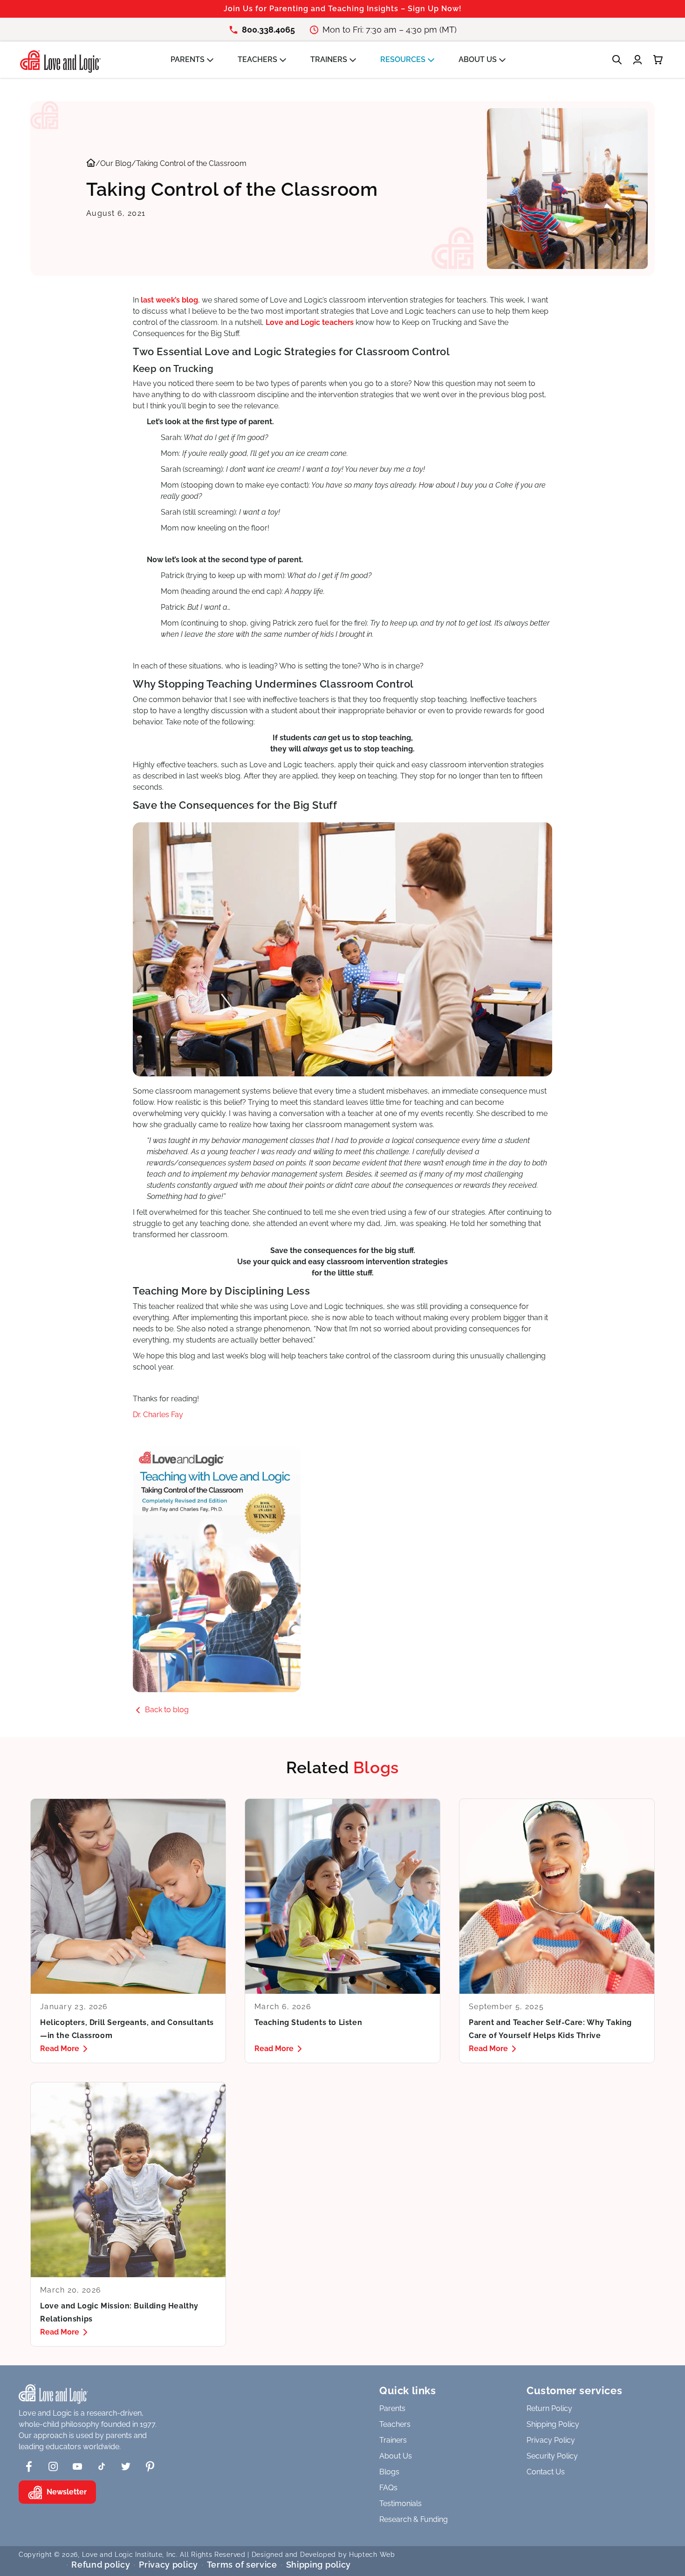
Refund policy (101, 2565)
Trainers (393, 2440)
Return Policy (549, 2408)
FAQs (388, 2488)
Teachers (395, 2424)
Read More (60, 2049)
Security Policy (552, 2456)
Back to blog (167, 1710)
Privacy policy (168, 2565)
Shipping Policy (553, 2424)
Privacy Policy (551, 2440)
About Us (396, 2456)
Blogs (389, 2472)
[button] (197, 60)
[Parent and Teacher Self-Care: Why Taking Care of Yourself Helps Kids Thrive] (557, 1931)
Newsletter (67, 2492)
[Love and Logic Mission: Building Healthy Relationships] (128, 2214)
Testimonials (401, 2504)
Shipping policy (319, 2565)
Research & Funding (414, 2519)
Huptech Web (372, 2555)
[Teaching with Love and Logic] (342, 1569)
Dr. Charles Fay (158, 1415)
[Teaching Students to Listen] (342, 1931)
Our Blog (116, 163)
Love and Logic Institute (122, 2555)
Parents (392, 2408)
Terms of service (242, 2565)
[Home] (91, 164)
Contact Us (546, 2472)
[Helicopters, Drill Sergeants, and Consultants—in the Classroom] (128, 1931)
